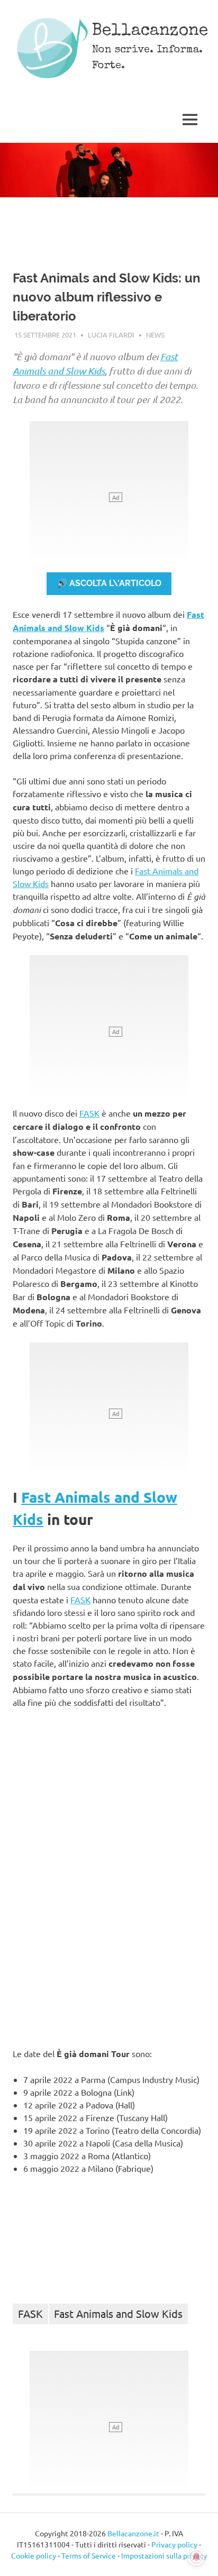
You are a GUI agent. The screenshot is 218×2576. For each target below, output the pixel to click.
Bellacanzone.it (133, 2533)
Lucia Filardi (111, 335)
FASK (89, 1113)
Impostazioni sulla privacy (164, 2555)
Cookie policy (34, 2555)
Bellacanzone (150, 31)
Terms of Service (89, 2555)
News (155, 335)
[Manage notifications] (196, 2557)
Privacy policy (174, 2544)
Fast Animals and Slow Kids (118, 2313)
